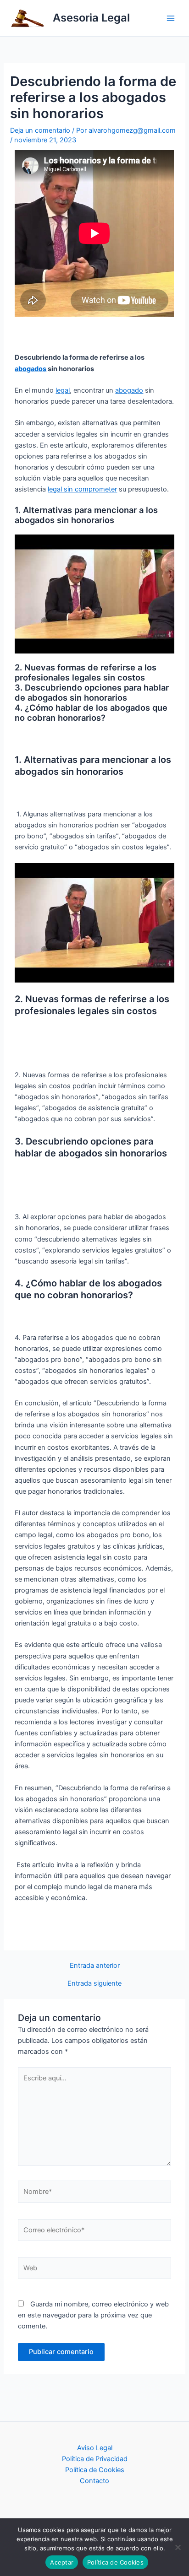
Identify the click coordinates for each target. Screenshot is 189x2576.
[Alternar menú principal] (171, 18)
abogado (129, 390)
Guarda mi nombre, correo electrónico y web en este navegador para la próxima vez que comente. (93, 2315)
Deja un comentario (40, 130)
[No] (178, 2547)
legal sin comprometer (82, 489)
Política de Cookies (95, 2470)
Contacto (94, 2481)
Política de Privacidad (95, 2459)
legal (63, 390)
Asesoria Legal (91, 18)
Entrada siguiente (94, 1984)
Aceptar (62, 2562)
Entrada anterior (95, 1966)
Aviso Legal (95, 2448)
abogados (31, 369)
